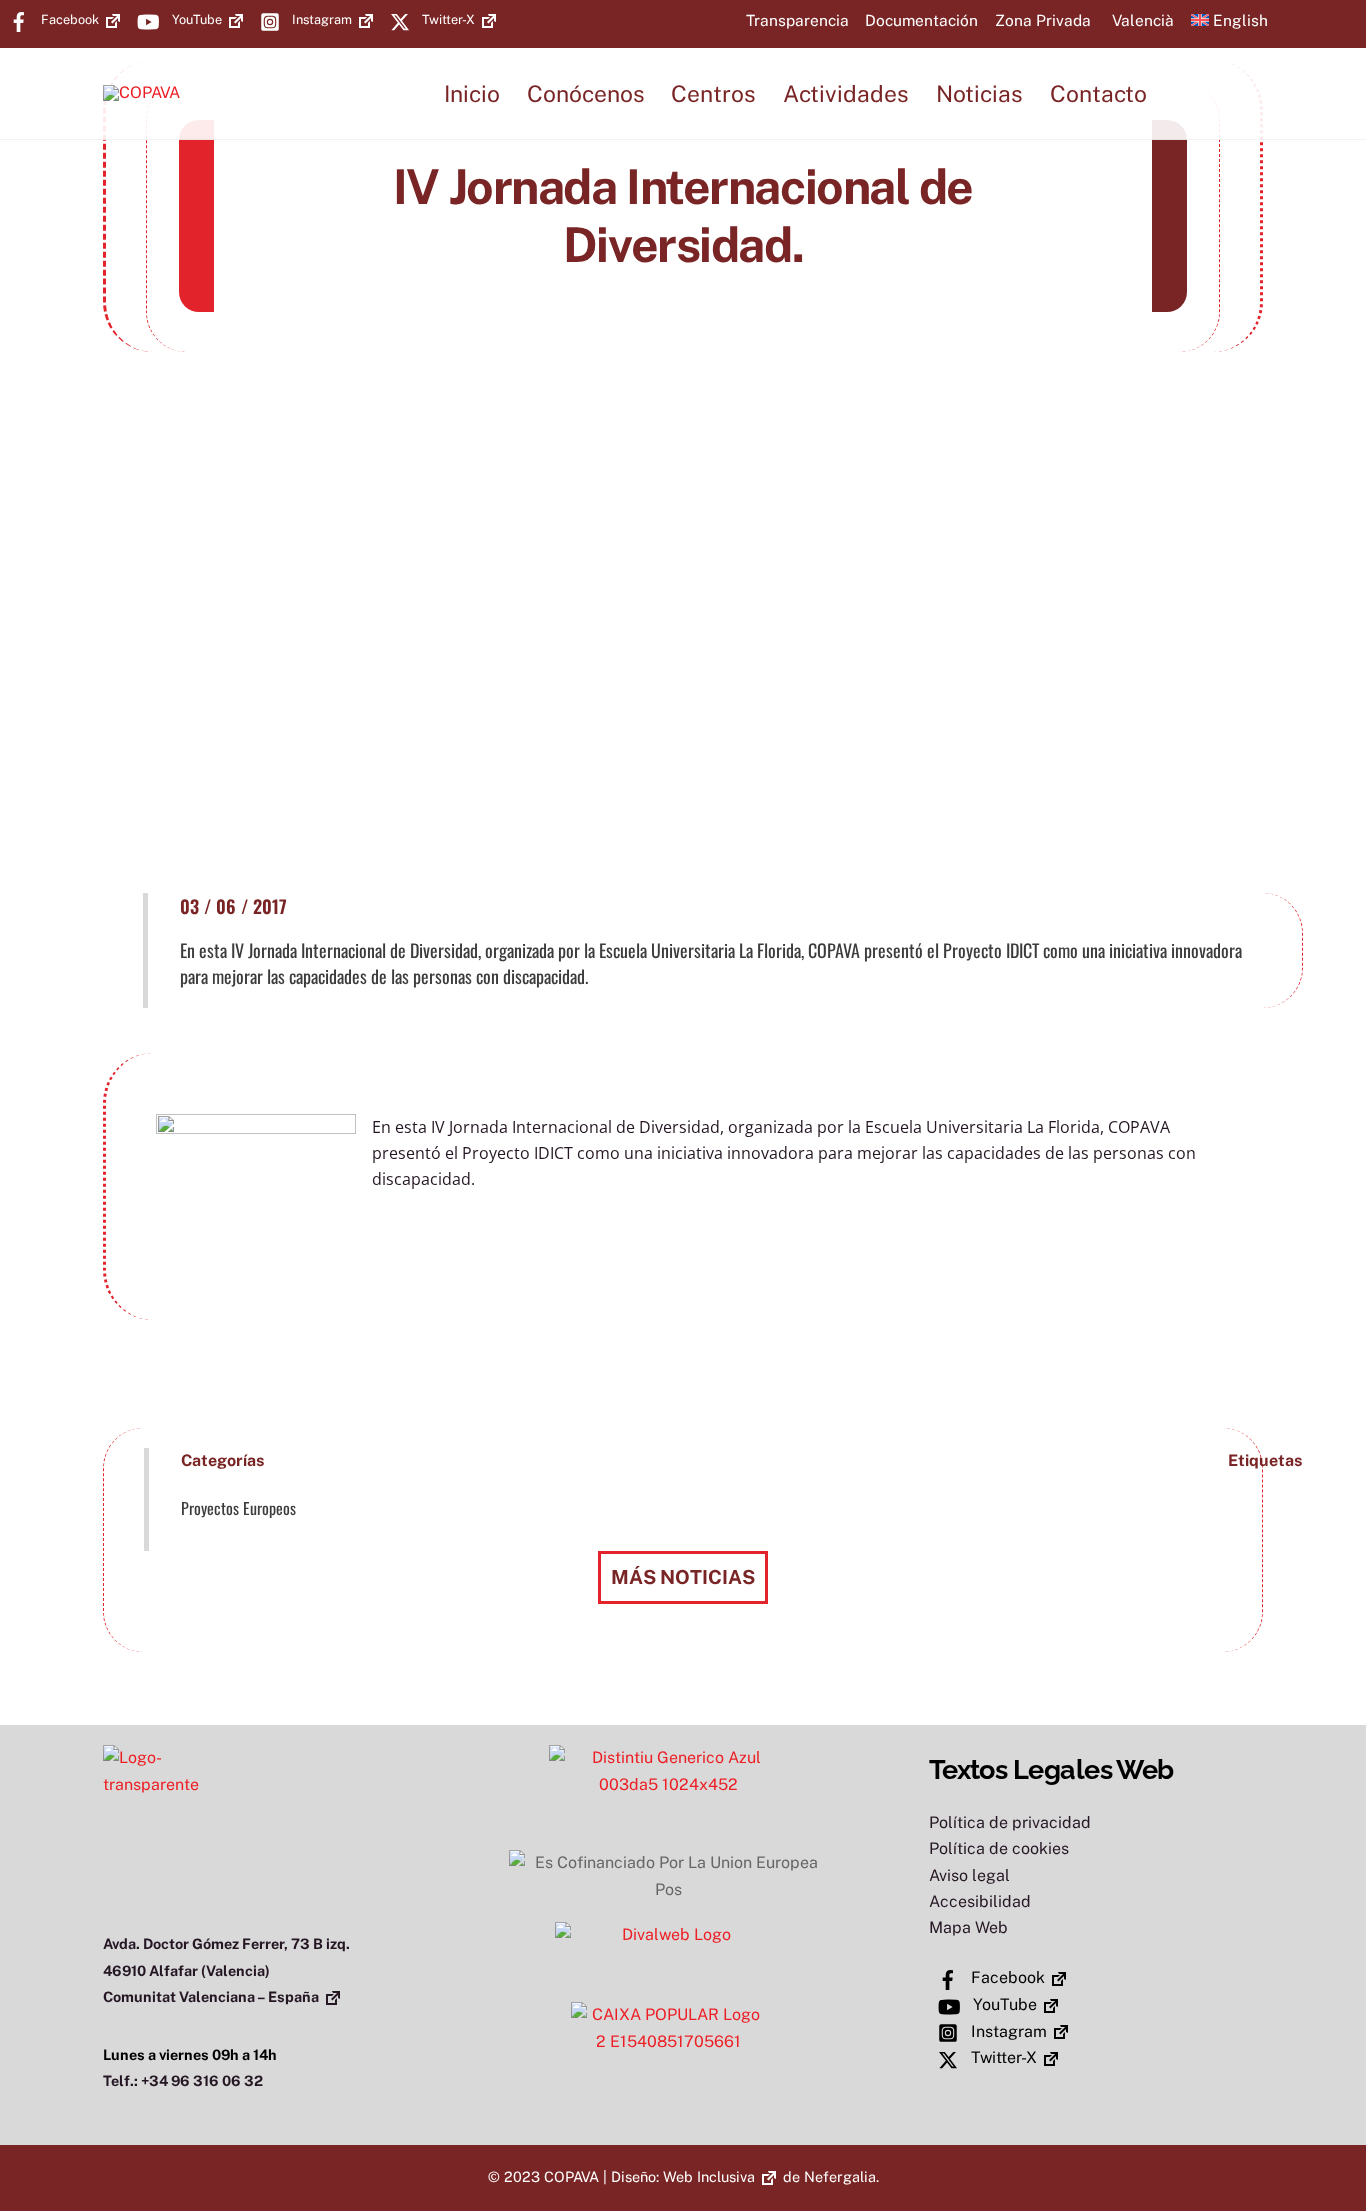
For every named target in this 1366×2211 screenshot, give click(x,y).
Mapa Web (968, 1927)
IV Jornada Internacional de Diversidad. (683, 215)
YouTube (195, 19)
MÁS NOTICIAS (683, 1577)
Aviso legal (969, 1875)
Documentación (921, 20)
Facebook (68, 19)
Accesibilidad (980, 1901)
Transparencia (797, 20)
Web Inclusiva (709, 2176)
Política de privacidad (1010, 1822)
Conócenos (586, 93)
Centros (713, 93)
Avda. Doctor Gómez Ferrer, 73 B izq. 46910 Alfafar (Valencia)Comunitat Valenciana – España (226, 1970)
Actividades (846, 93)
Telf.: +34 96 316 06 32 (183, 2080)
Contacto (1098, 93)
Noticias (979, 93)
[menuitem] (1141, 19)
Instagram (320, 19)
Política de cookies (999, 1848)
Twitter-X (447, 19)
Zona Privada (1043, 20)
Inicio (472, 93)
